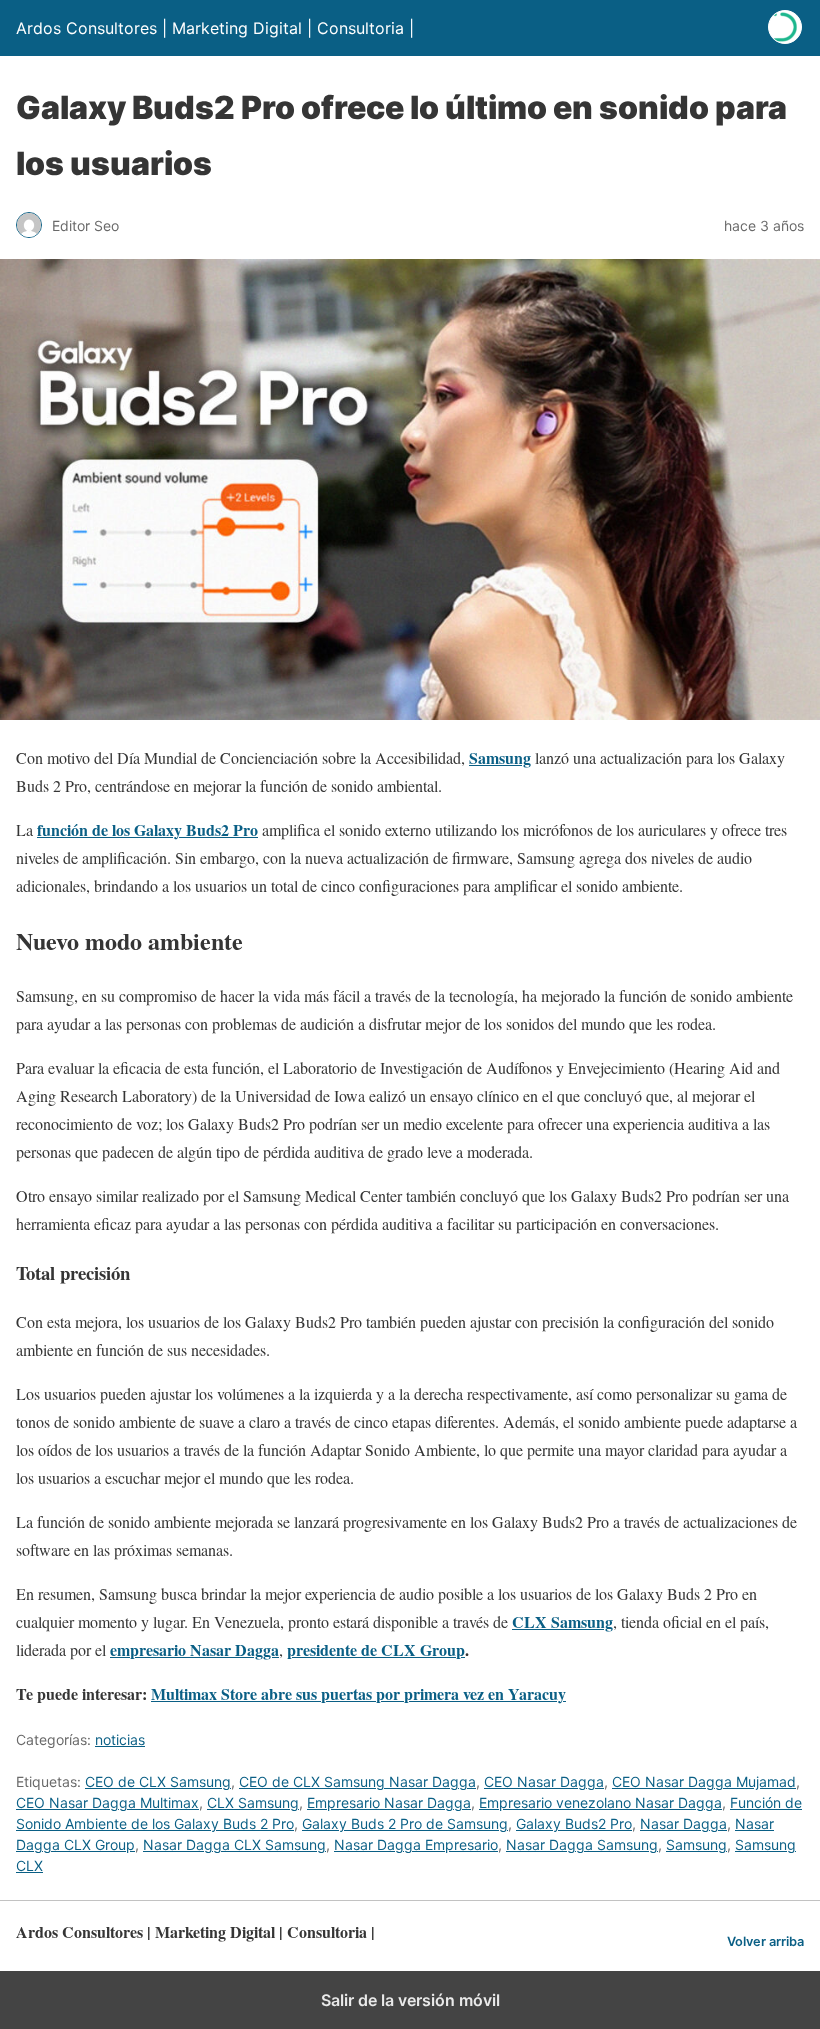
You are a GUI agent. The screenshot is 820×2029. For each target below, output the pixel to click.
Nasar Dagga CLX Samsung (234, 1844)
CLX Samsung (253, 1802)
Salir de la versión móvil (410, 2000)
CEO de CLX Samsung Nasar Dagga (357, 1781)
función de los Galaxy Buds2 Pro (147, 829)
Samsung (500, 757)
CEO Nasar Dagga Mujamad (704, 1781)
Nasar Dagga (683, 1823)
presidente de (334, 1649)
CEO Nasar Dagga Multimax (107, 1802)
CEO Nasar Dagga (544, 1781)
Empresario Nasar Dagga (389, 1802)
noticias (120, 1739)
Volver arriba (765, 1941)
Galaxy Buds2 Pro (574, 1823)
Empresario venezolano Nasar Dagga (600, 1802)
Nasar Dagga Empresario (416, 1844)
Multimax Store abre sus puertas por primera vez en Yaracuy (358, 1693)
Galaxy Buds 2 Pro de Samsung (405, 1823)
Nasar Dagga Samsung (582, 1844)
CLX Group (423, 1649)
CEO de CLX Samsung (158, 1781)
